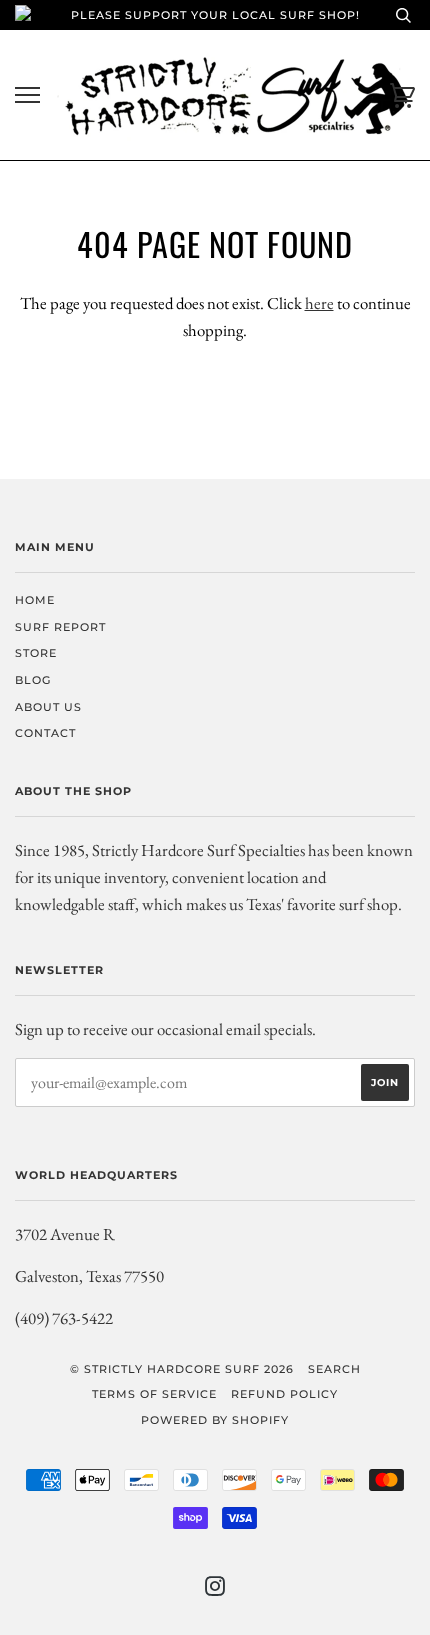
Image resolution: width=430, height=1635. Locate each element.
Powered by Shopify (215, 1420)
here (319, 303)
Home (35, 600)
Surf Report (60, 627)
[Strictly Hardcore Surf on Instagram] (215, 1590)
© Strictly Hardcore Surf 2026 (182, 1369)
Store (36, 653)
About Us (48, 707)
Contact (45, 733)
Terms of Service (154, 1394)
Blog (33, 680)
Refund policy (284, 1394)
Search (334, 1369)
